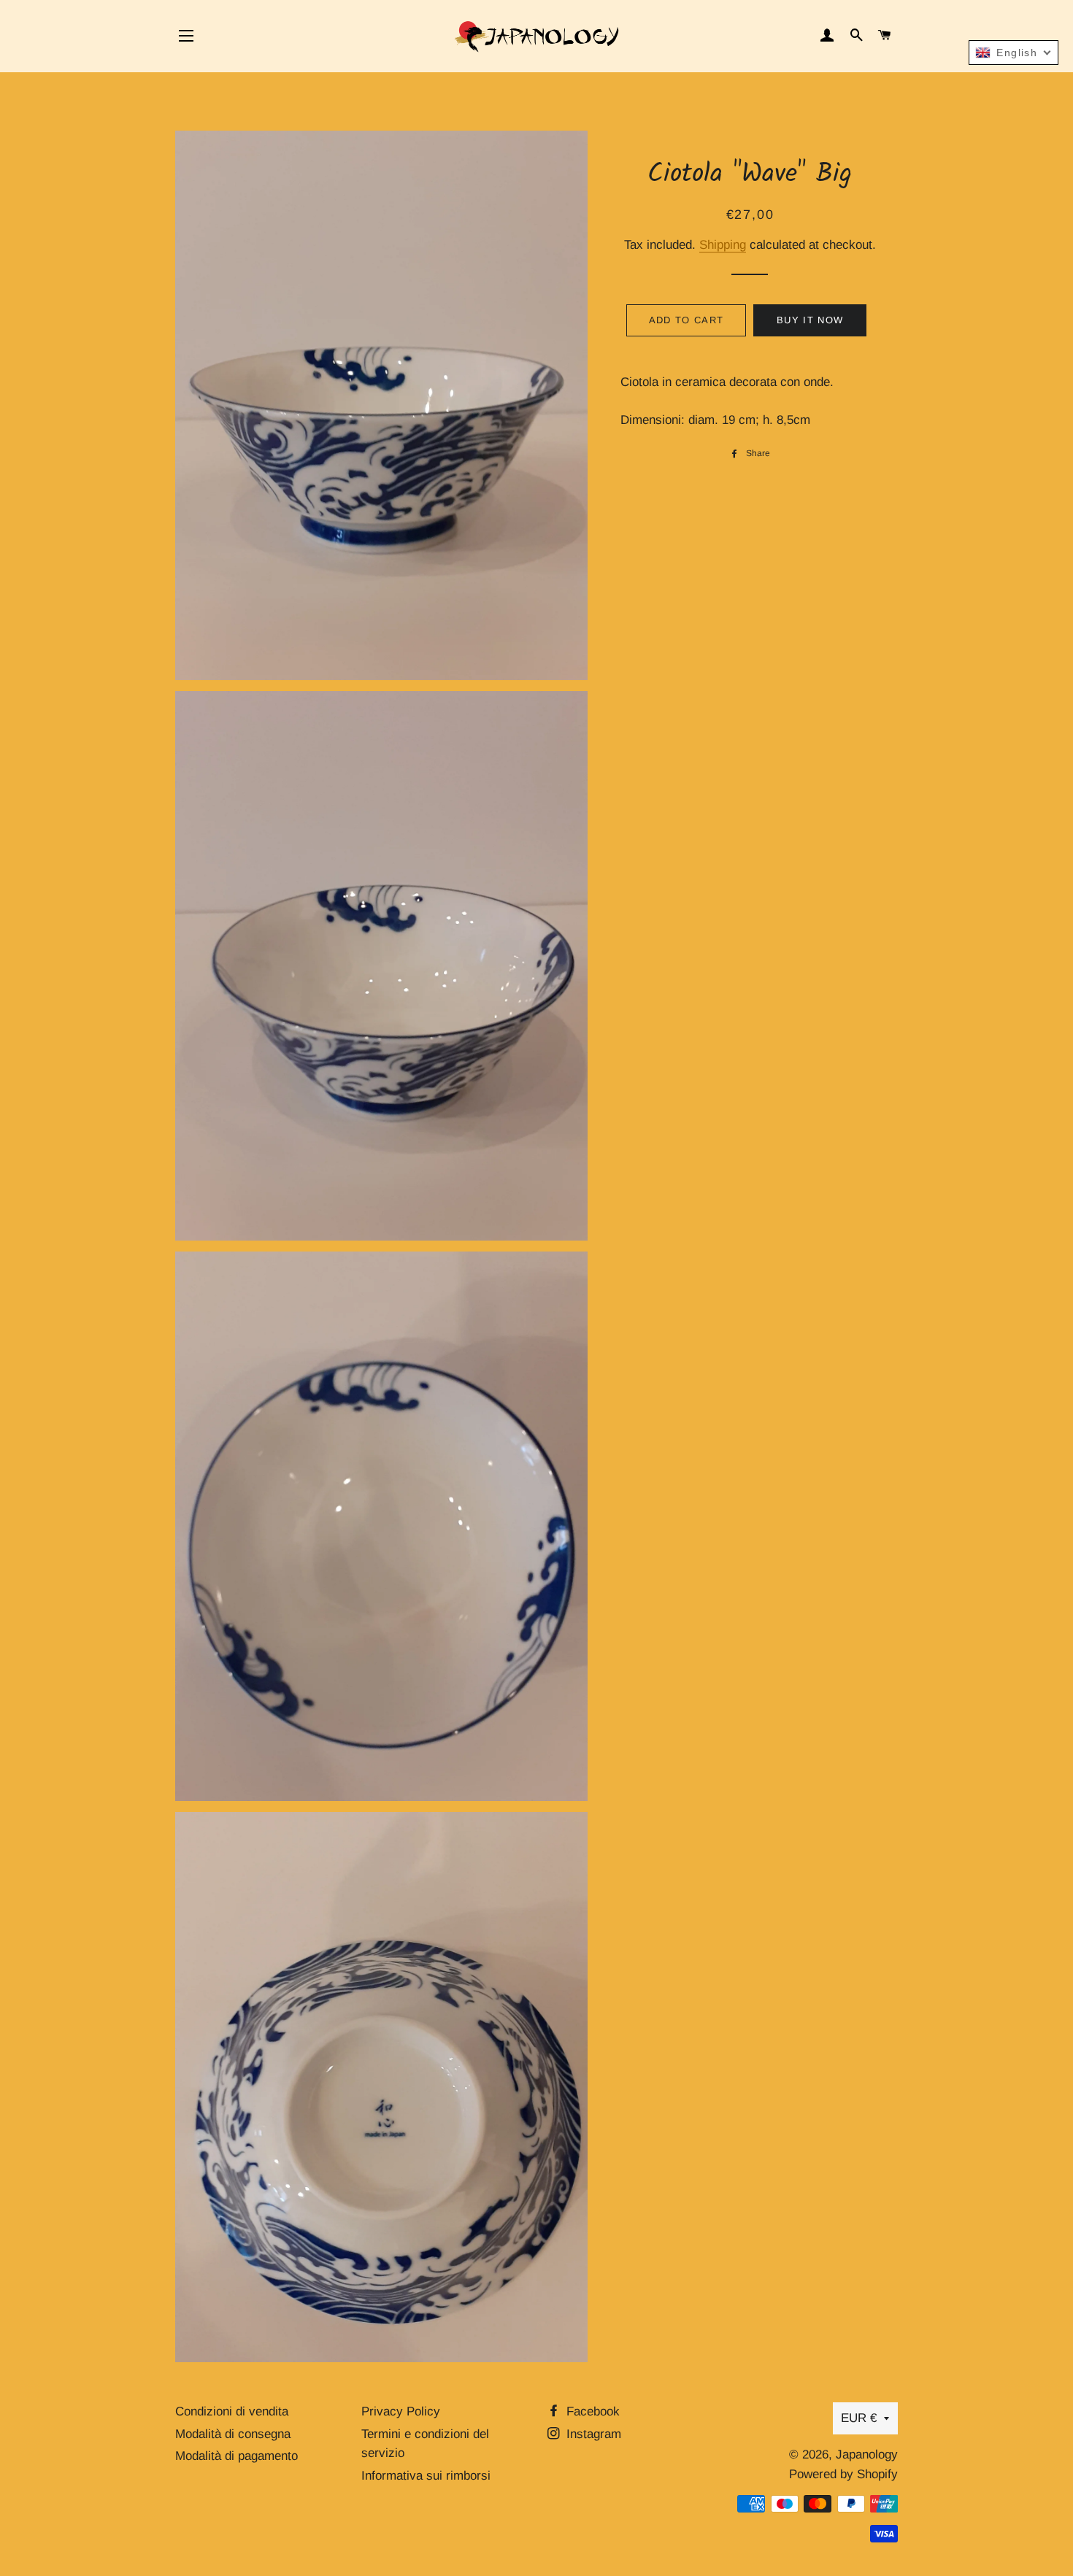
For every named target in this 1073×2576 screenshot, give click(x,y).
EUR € (859, 2418)
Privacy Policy (401, 2411)
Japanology (867, 2454)
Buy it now (810, 320)
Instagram (592, 2434)
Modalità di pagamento (236, 2456)
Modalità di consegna (233, 2434)
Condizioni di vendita (232, 2411)
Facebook (591, 2411)
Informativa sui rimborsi (426, 2476)
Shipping (723, 245)
